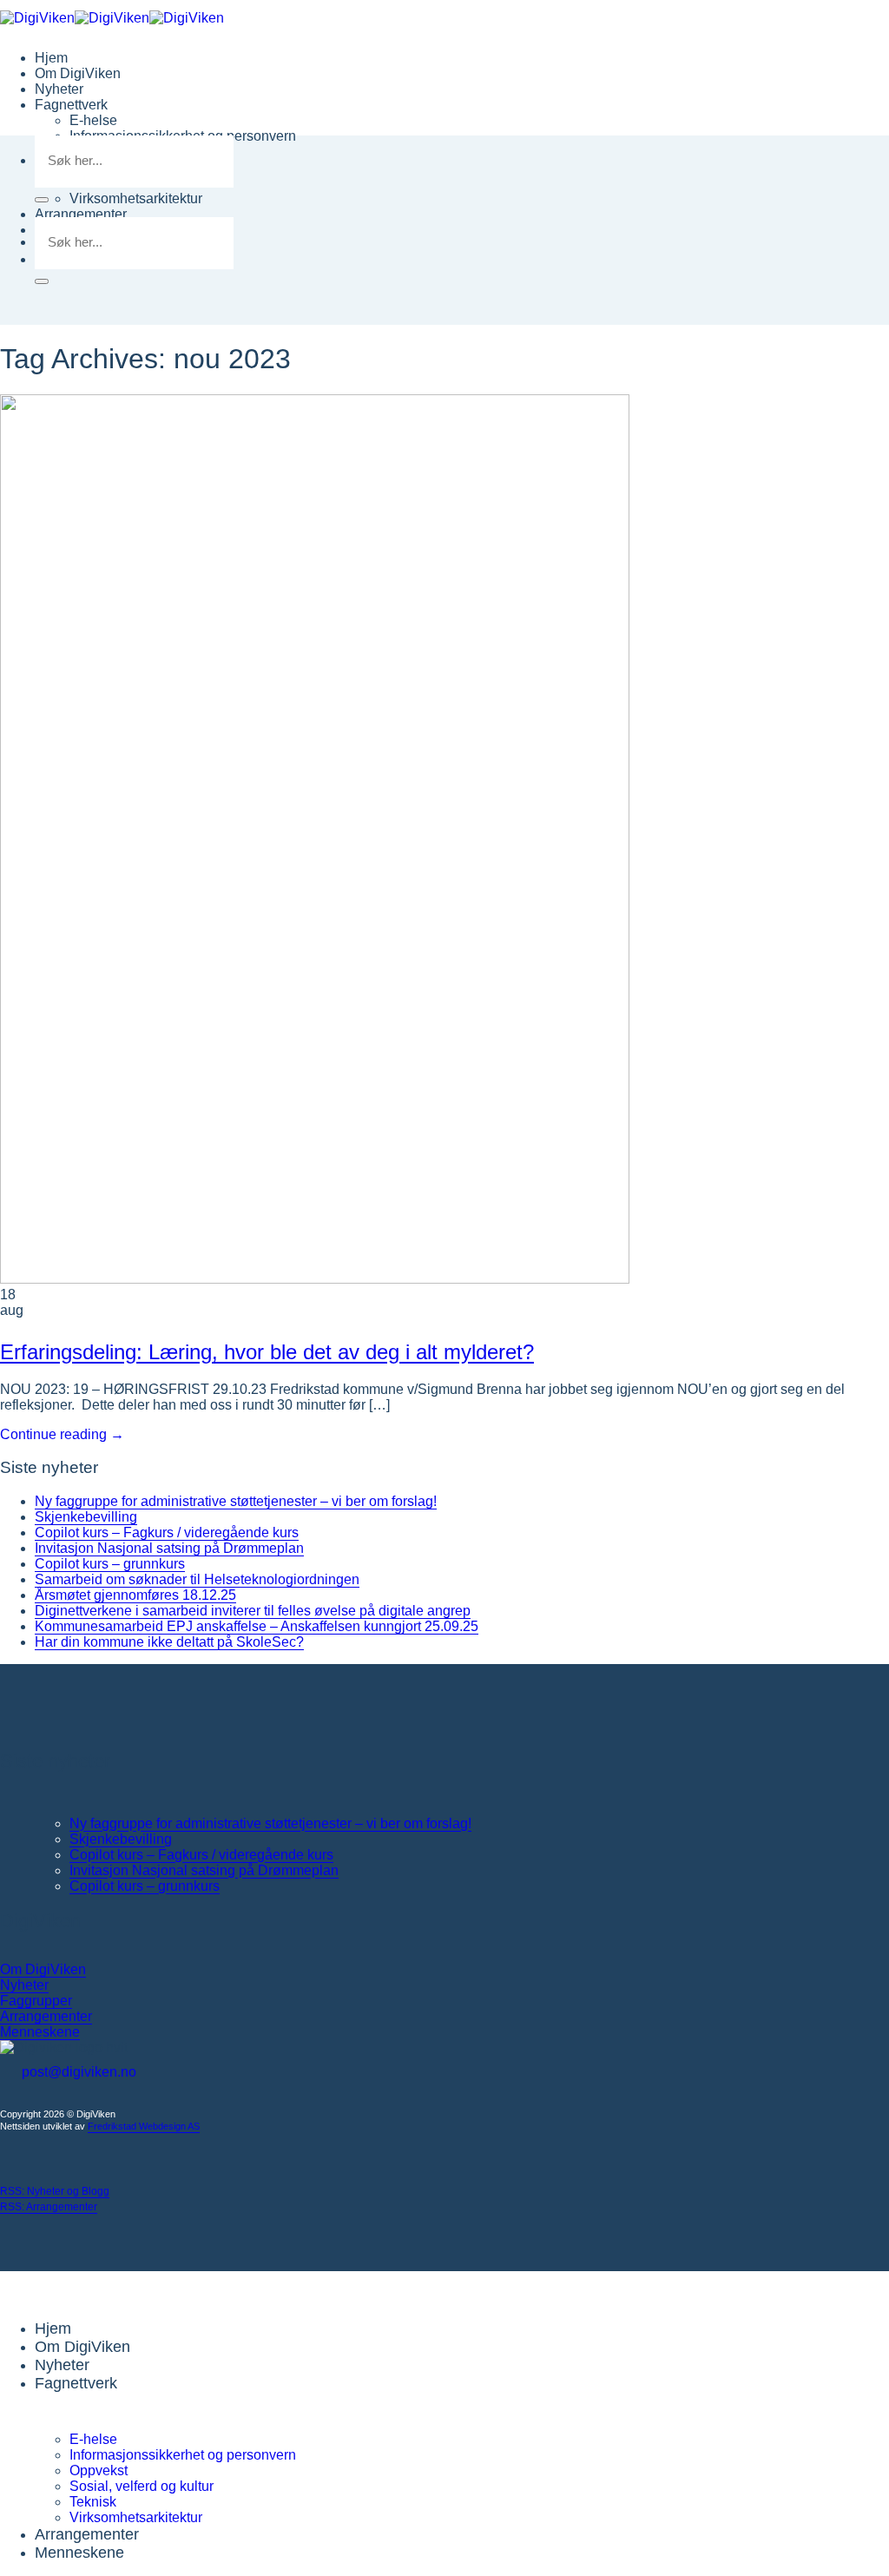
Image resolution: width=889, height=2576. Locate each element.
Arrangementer (81, 214)
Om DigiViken (78, 73)
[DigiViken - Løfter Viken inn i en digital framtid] (112, 18)
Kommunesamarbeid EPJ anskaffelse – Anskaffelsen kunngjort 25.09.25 (257, 1626)
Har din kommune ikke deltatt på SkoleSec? (169, 1642)
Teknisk (93, 2502)
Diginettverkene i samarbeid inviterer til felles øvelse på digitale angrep (253, 1611)
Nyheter (59, 89)
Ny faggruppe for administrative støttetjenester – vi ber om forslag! (236, 1501)
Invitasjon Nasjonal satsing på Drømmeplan (169, 1548)
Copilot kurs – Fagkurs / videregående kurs (167, 1532)
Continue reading (62, 1434)
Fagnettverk (71, 105)
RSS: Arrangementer (49, 2207)
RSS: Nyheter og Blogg (55, 2191)
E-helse (93, 120)
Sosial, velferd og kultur (142, 2486)
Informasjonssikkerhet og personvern (183, 2455)
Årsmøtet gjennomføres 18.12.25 (135, 1595)
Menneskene (79, 2553)
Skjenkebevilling (86, 1517)
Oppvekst (99, 2470)
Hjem (51, 58)
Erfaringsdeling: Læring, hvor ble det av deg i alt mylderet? (267, 1352)
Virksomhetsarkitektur (136, 198)
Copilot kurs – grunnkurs (110, 1564)
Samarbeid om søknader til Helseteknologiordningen (197, 1579)
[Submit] (42, 200)
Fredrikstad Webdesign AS (144, 2126)
